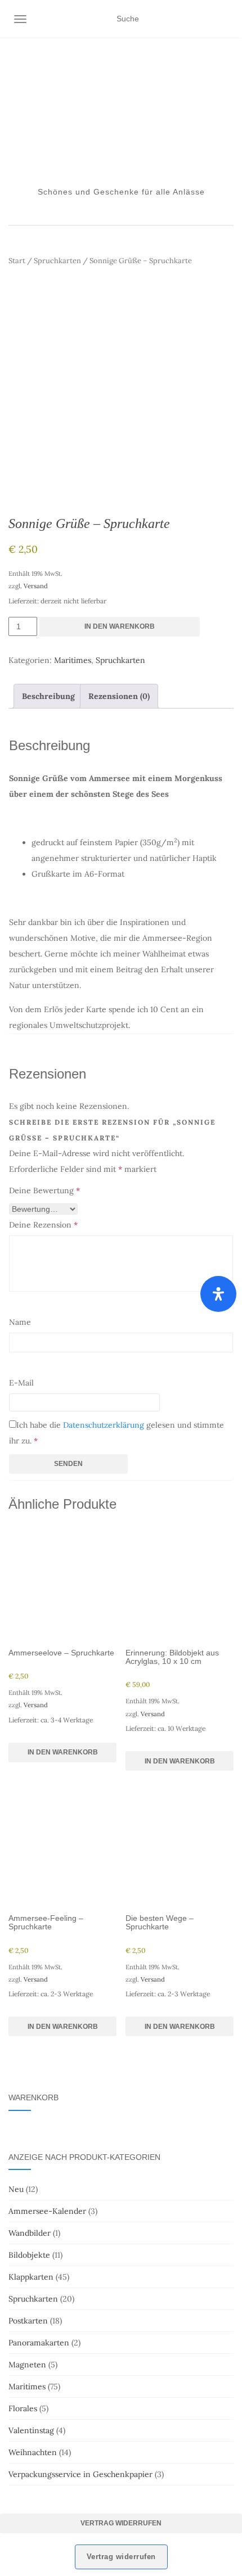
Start (17, 261)
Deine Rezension (43, 1225)
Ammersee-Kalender (47, 2211)
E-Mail (21, 1383)
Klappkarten (31, 2277)
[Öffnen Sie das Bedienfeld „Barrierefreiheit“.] (218, 1294)
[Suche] (227, 19)
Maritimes (73, 660)
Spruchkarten (57, 261)
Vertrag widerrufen (121, 2523)
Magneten (27, 2365)
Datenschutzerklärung (104, 1425)
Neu (16, 2189)
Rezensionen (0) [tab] (119, 696)
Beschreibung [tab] (48, 696)
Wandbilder (30, 2233)
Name (20, 1322)
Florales (23, 2408)
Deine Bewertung (44, 1190)
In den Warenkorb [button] (63, 1752)
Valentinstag (31, 2430)
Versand (36, 586)
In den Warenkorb (120, 626)
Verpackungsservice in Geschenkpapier (80, 2474)
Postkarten (28, 2321)
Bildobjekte (29, 2255)
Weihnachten (33, 2452)
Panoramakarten (39, 2343)
